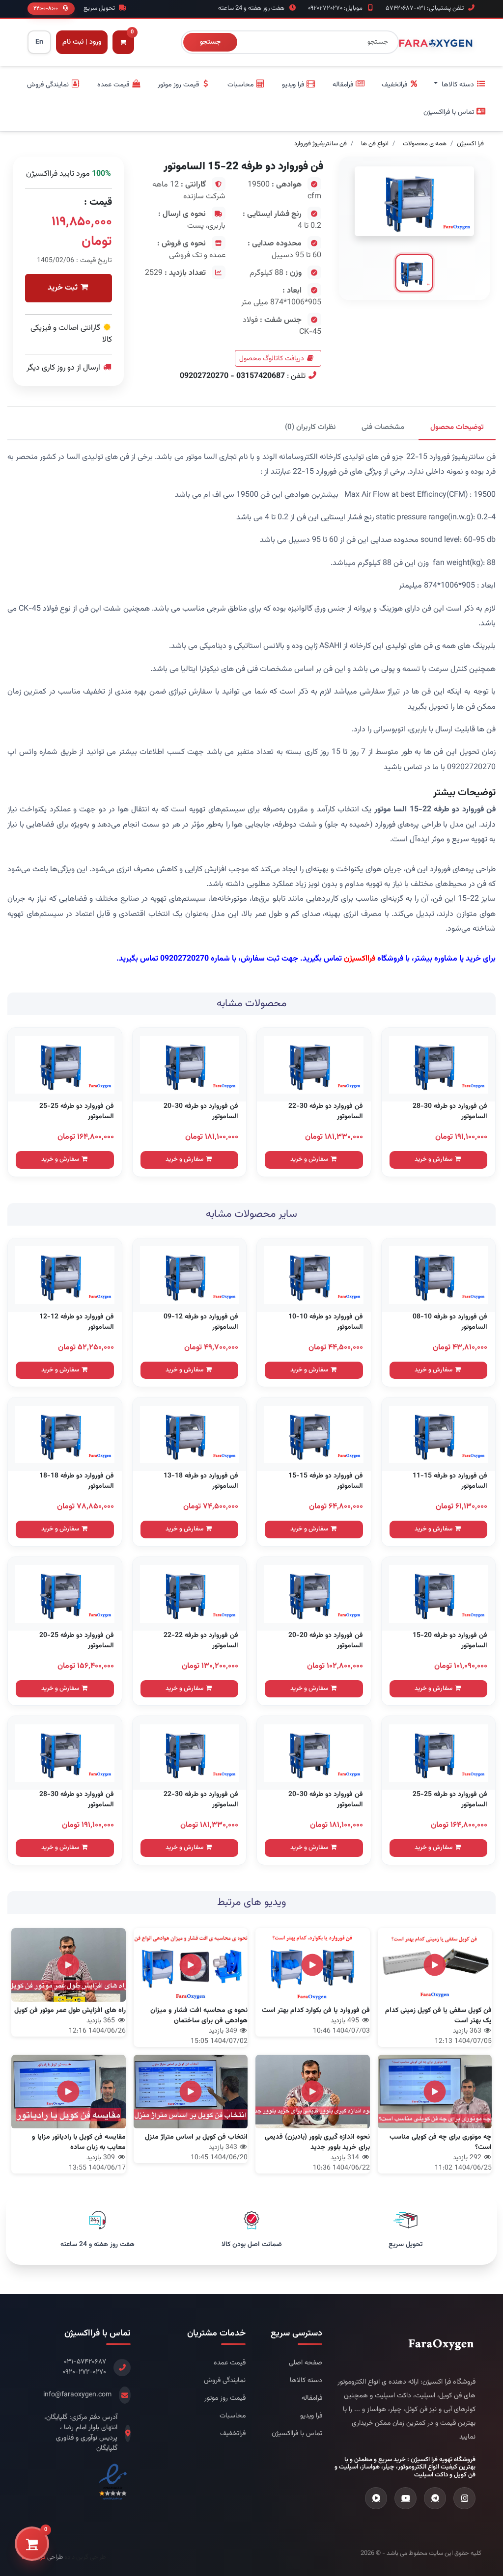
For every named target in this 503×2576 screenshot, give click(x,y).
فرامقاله (312, 2399)
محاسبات (233, 2416)
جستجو (210, 42)
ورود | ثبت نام (82, 42)
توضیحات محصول (457, 427)
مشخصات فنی (383, 427)
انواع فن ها (375, 144)
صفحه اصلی (306, 2363)
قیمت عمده (230, 2363)
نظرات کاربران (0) (310, 427)
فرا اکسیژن (470, 144)
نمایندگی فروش (225, 2381)
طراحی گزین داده (85, 2557)
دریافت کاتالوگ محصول (272, 359)
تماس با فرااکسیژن (297, 2434)
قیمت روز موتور (225, 2399)
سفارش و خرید (434, 1159)
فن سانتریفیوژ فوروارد (321, 144)
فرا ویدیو (311, 2416)
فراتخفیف (233, 2434)
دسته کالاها (306, 2381)
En (40, 42)
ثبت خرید (64, 288)
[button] (460, 85)
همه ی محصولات (425, 144)
